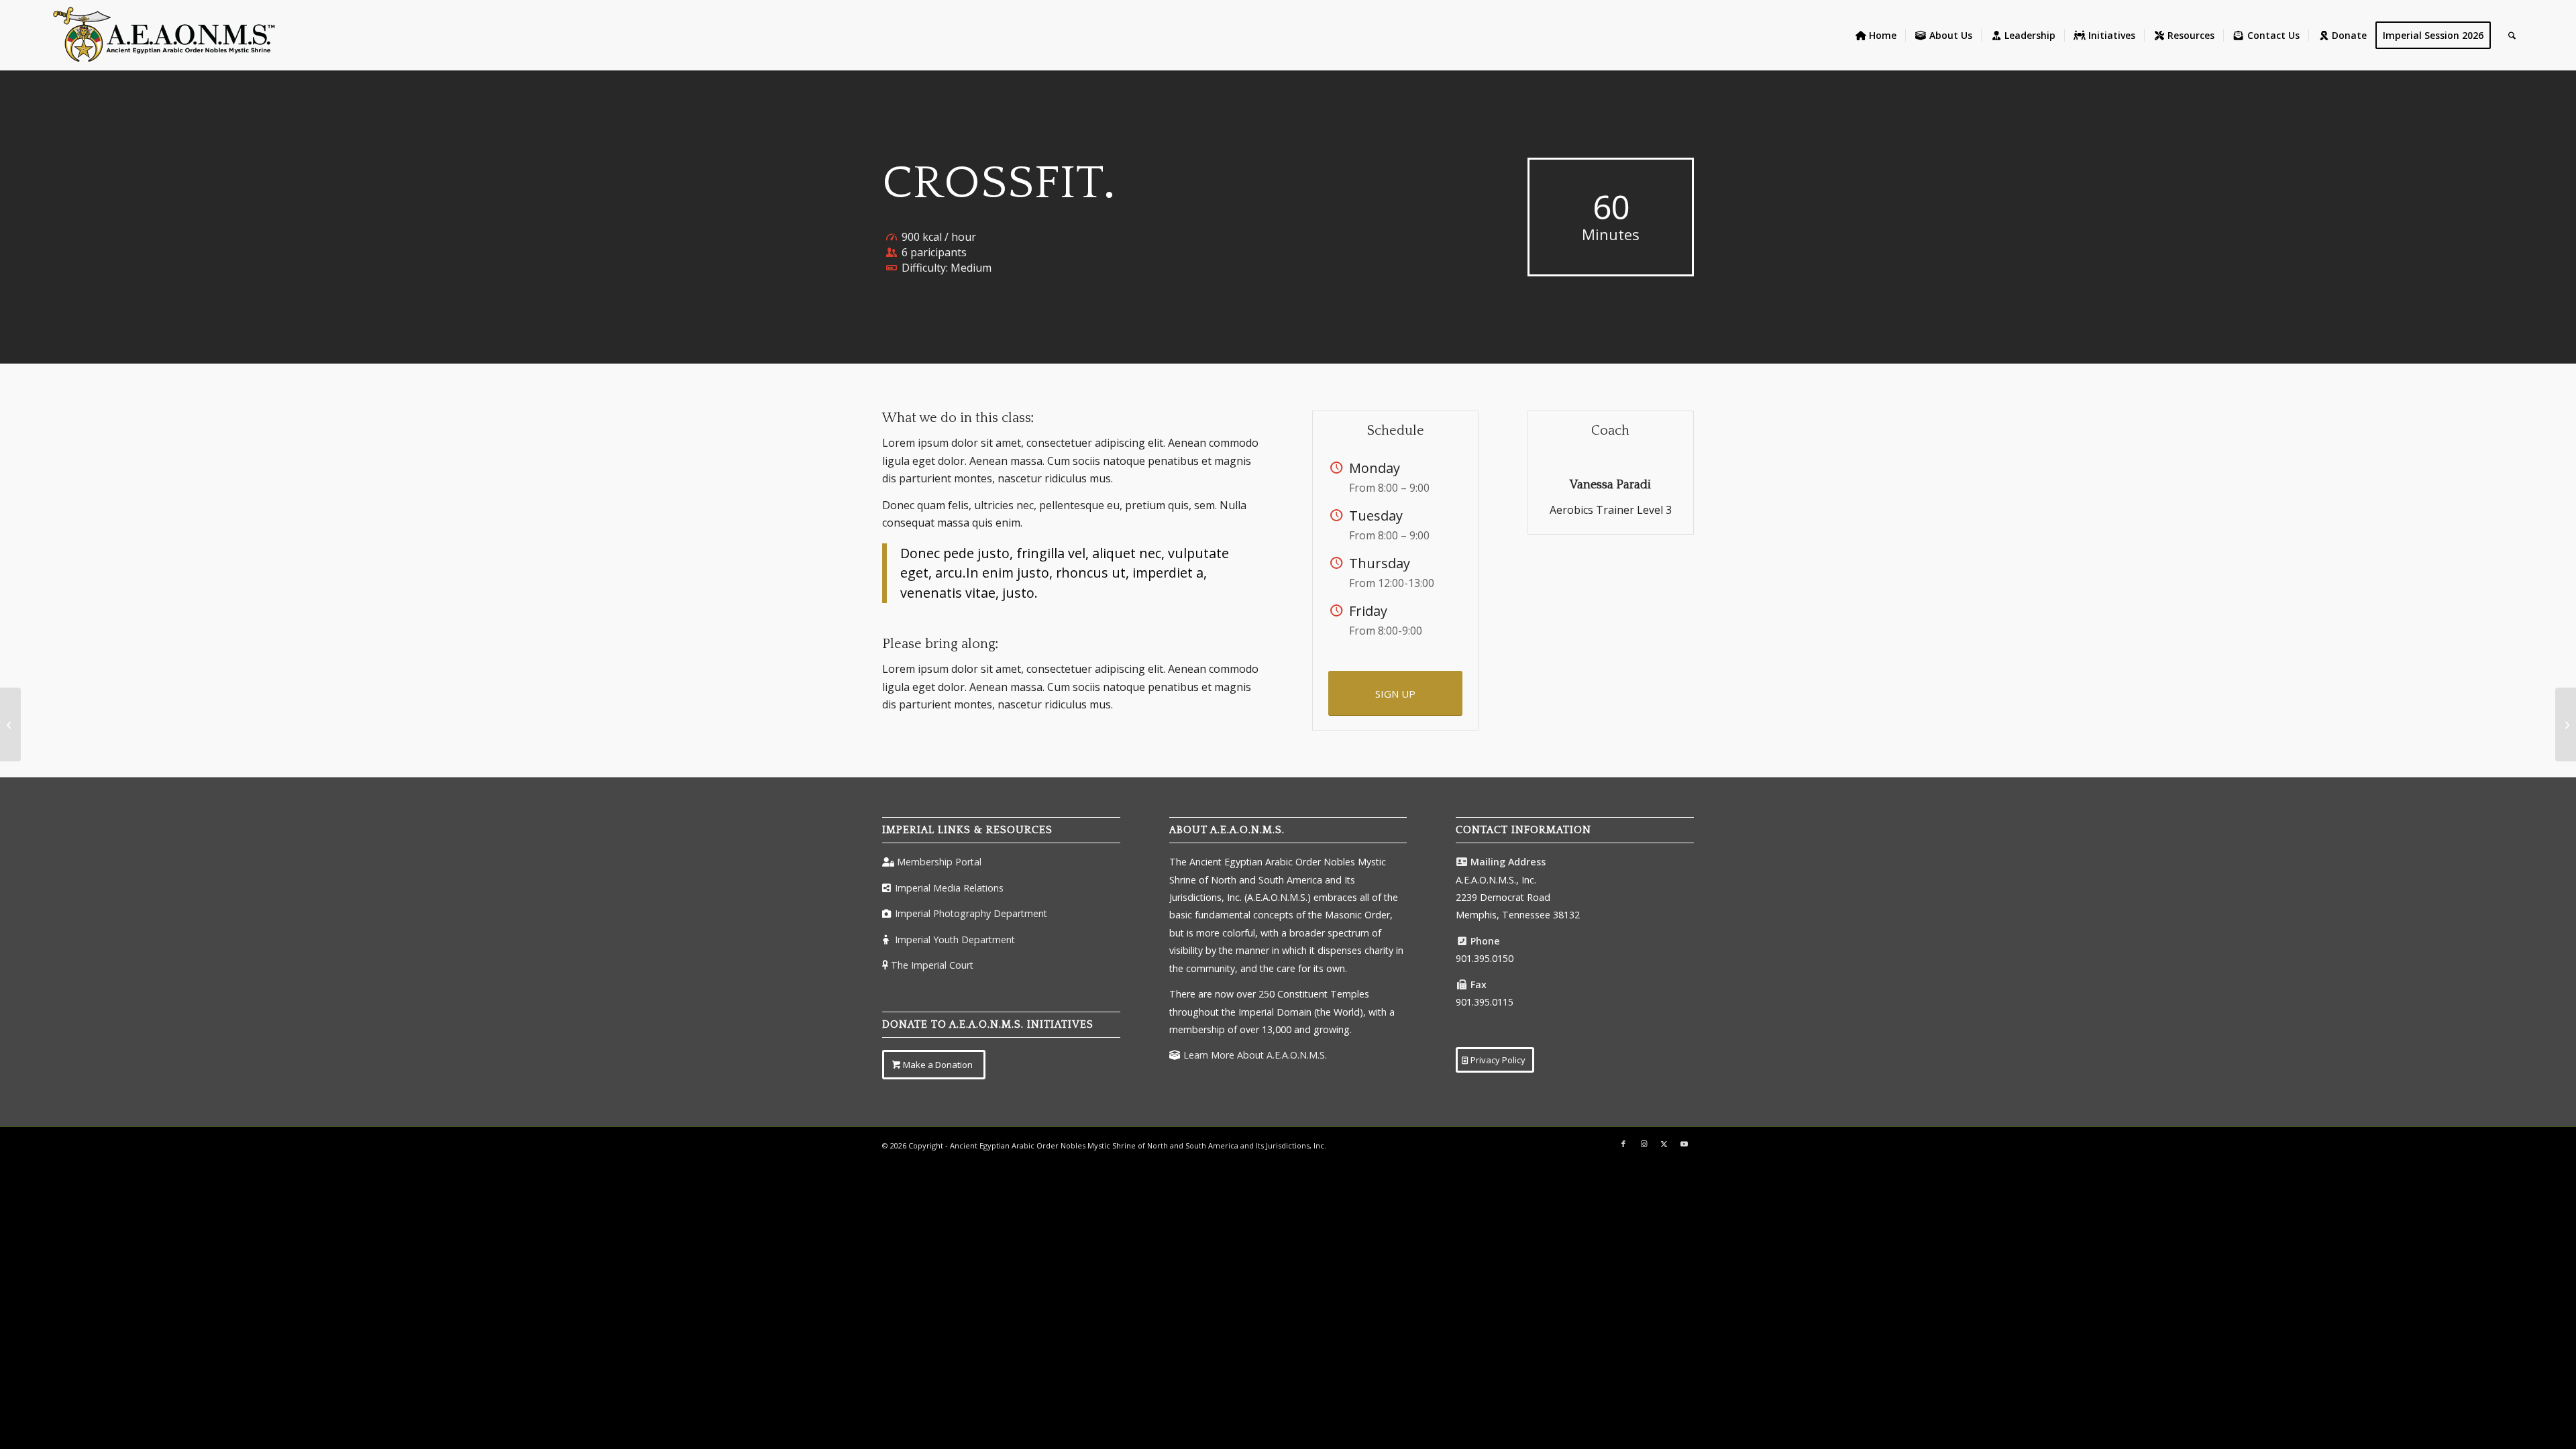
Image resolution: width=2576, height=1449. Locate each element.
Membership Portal (939, 862)
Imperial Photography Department (971, 913)
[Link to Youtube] (1684, 1144)
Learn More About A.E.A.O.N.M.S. (1255, 1055)
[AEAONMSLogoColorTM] (164, 35)
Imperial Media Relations (949, 888)
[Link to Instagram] (1644, 1144)
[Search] (2512, 35)
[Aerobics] (10, 724)
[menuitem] (1876, 35)
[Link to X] (1664, 1144)
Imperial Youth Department (955, 940)
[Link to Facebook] (1623, 1144)
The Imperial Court (932, 965)
